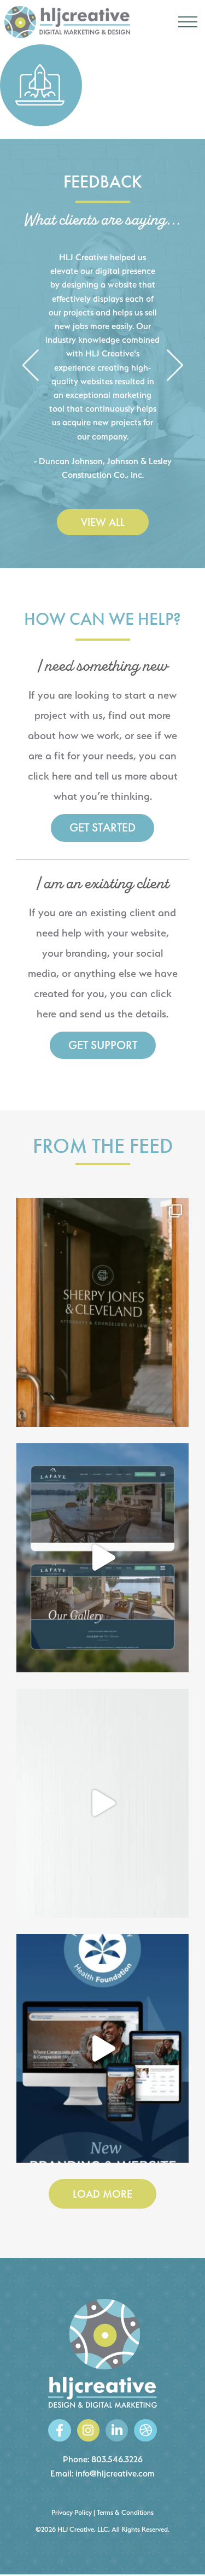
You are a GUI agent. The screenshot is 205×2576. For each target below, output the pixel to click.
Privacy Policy (72, 2512)
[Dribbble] (145, 2430)
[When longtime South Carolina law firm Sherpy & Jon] (102, 1312)
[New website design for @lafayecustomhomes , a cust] (102, 1558)
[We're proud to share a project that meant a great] (102, 2049)
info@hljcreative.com (115, 2473)
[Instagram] (88, 2430)
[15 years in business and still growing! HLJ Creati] (102, 1803)
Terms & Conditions (125, 2512)
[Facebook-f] (59, 2430)
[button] (30, 366)
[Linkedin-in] (117, 2430)
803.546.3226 (117, 2459)
